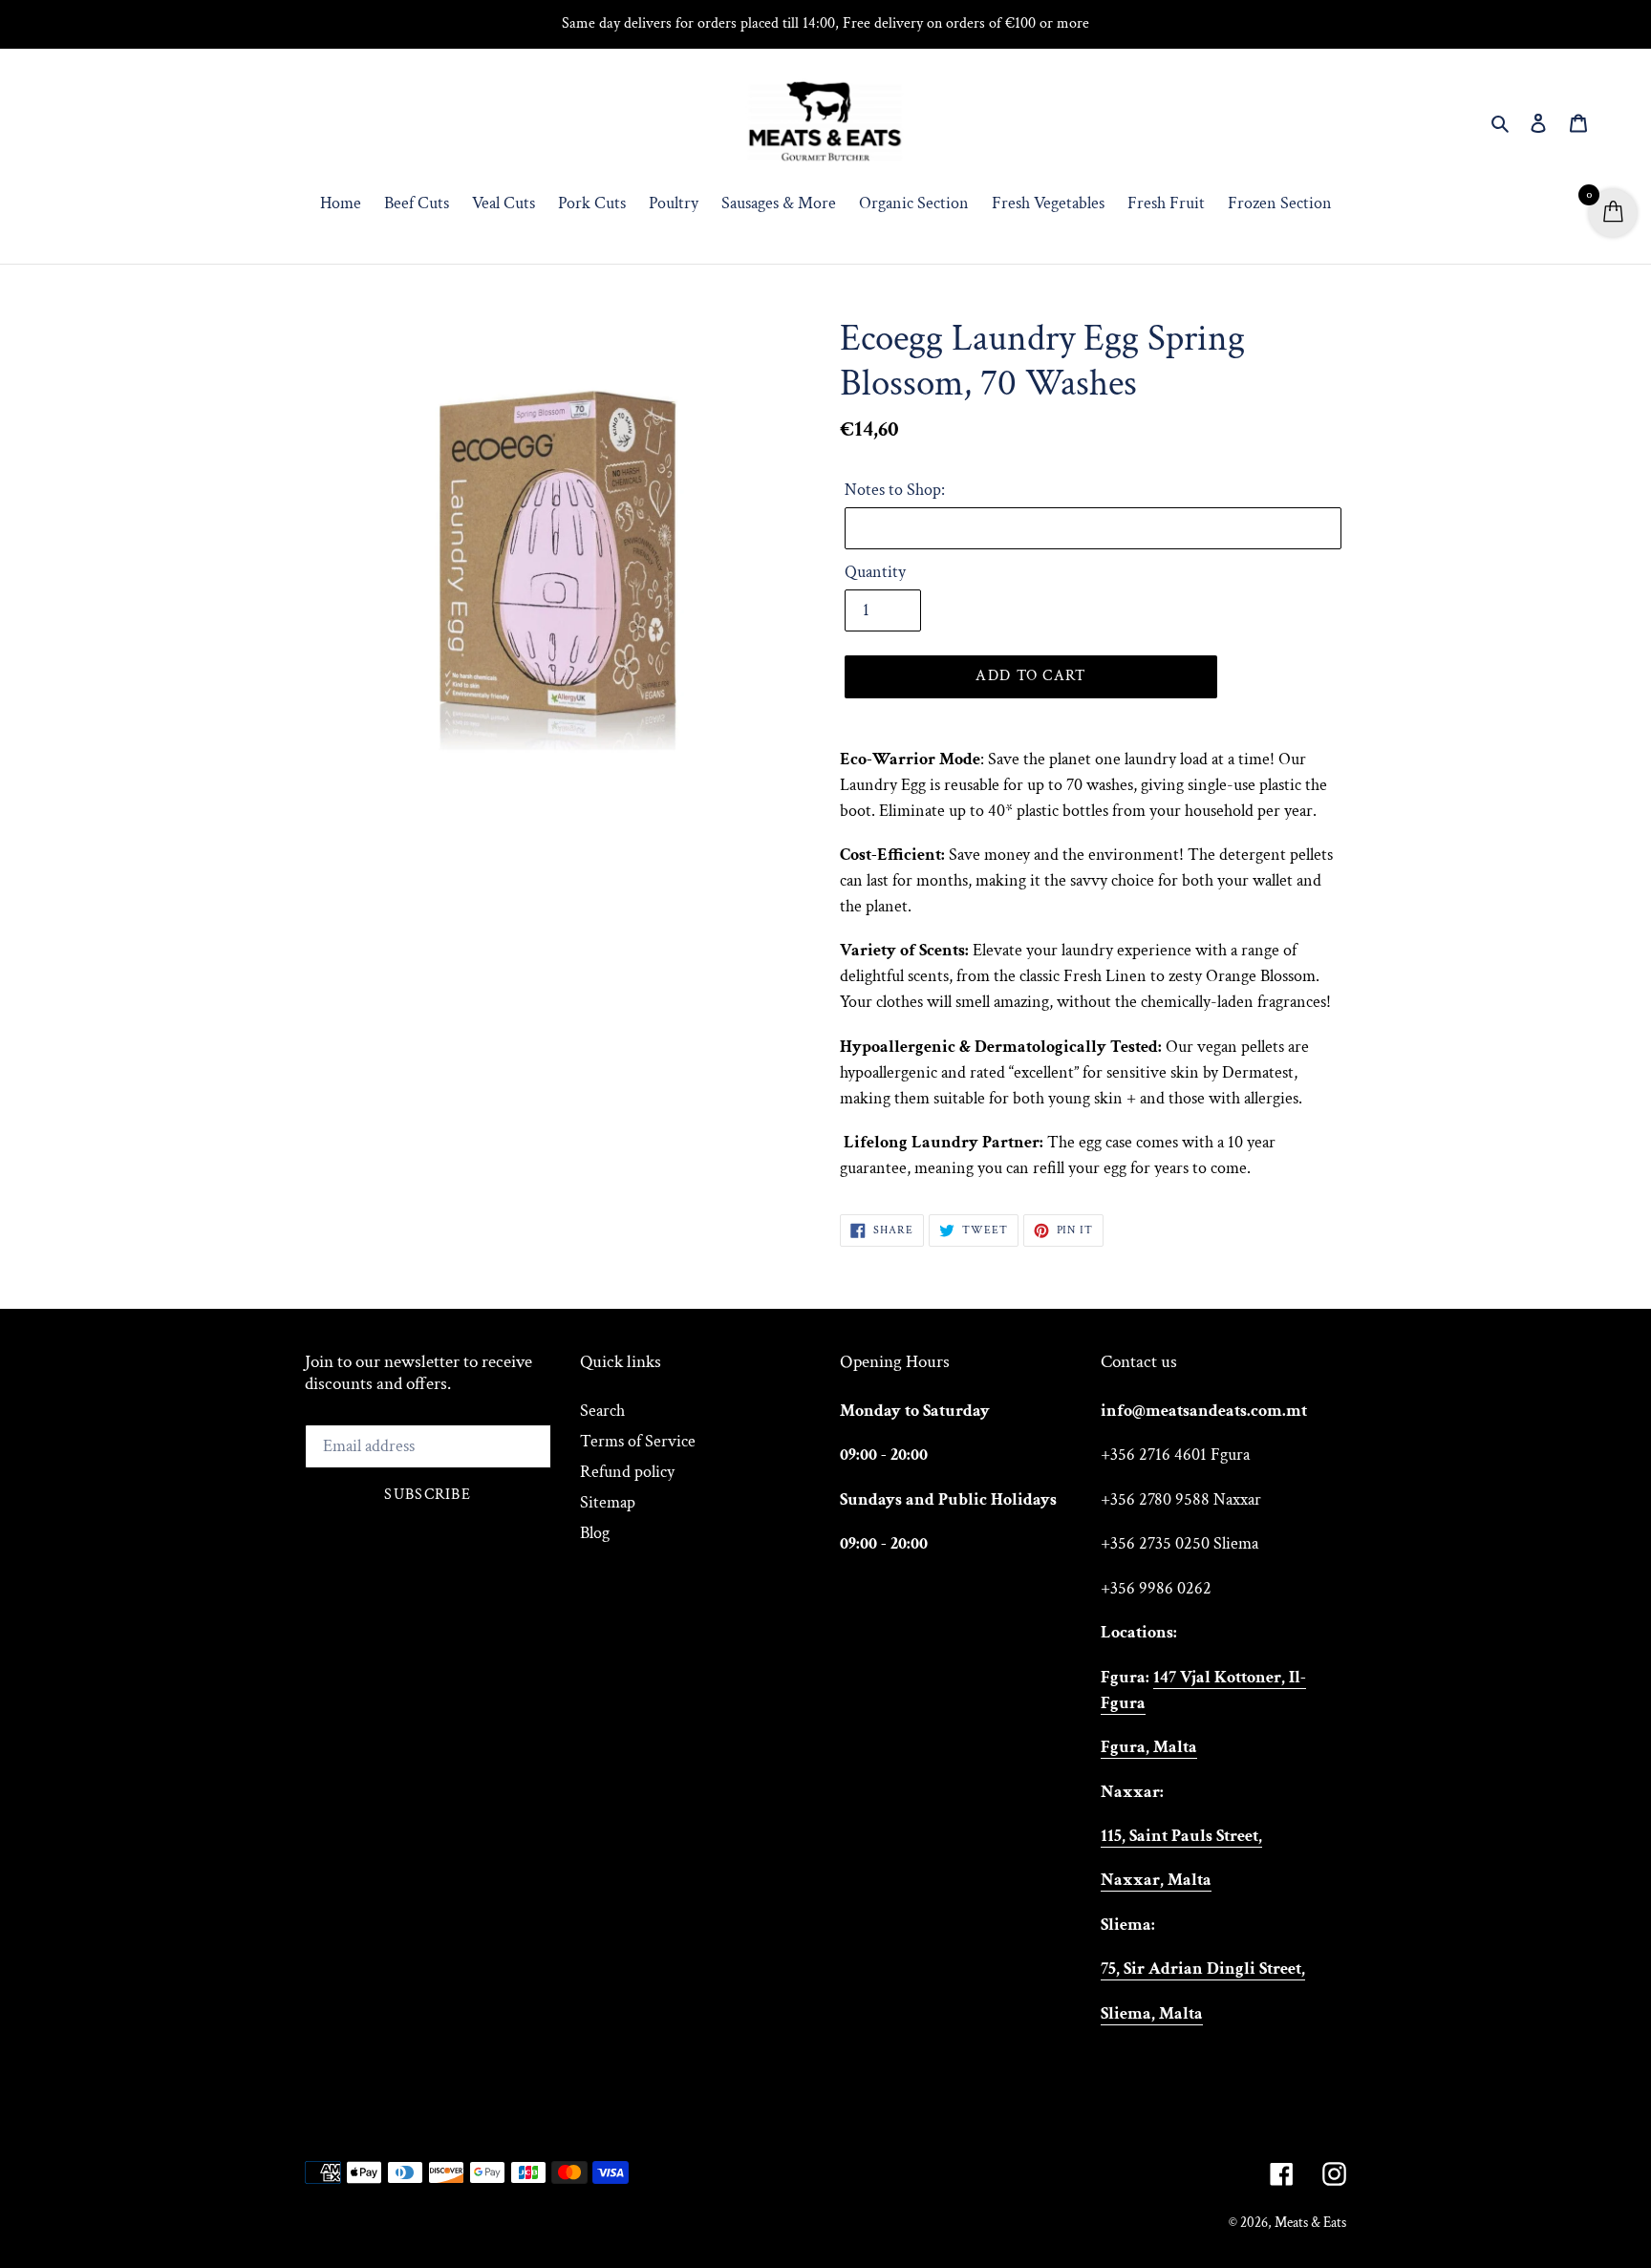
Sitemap (608, 1502)
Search (602, 1411)
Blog (595, 1533)
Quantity (875, 572)
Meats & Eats (1310, 2223)
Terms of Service (638, 1441)
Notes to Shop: (895, 490)
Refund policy (627, 1472)
